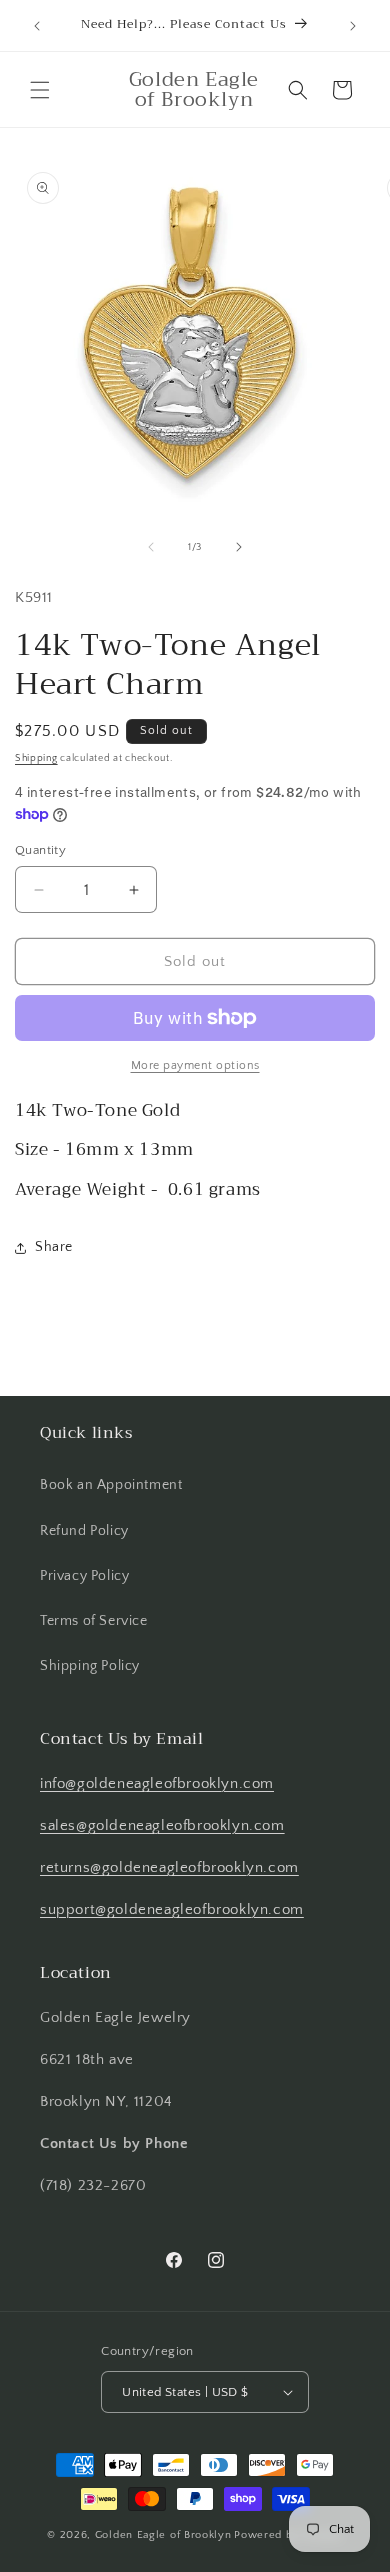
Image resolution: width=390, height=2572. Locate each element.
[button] (40, 90)
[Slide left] (151, 547)
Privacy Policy (84, 1576)
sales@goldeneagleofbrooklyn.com (162, 1825)
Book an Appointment (111, 1485)
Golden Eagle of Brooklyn (163, 2535)
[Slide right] (239, 547)
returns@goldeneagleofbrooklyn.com (169, 1867)
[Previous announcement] (37, 26)
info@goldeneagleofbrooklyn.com (157, 1783)
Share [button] (54, 1247)
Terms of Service (94, 1621)
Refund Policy (84, 1531)
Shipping (36, 758)
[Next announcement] (353, 26)
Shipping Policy (90, 1666)
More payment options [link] (195, 1065)
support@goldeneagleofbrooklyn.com (172, 1909)
